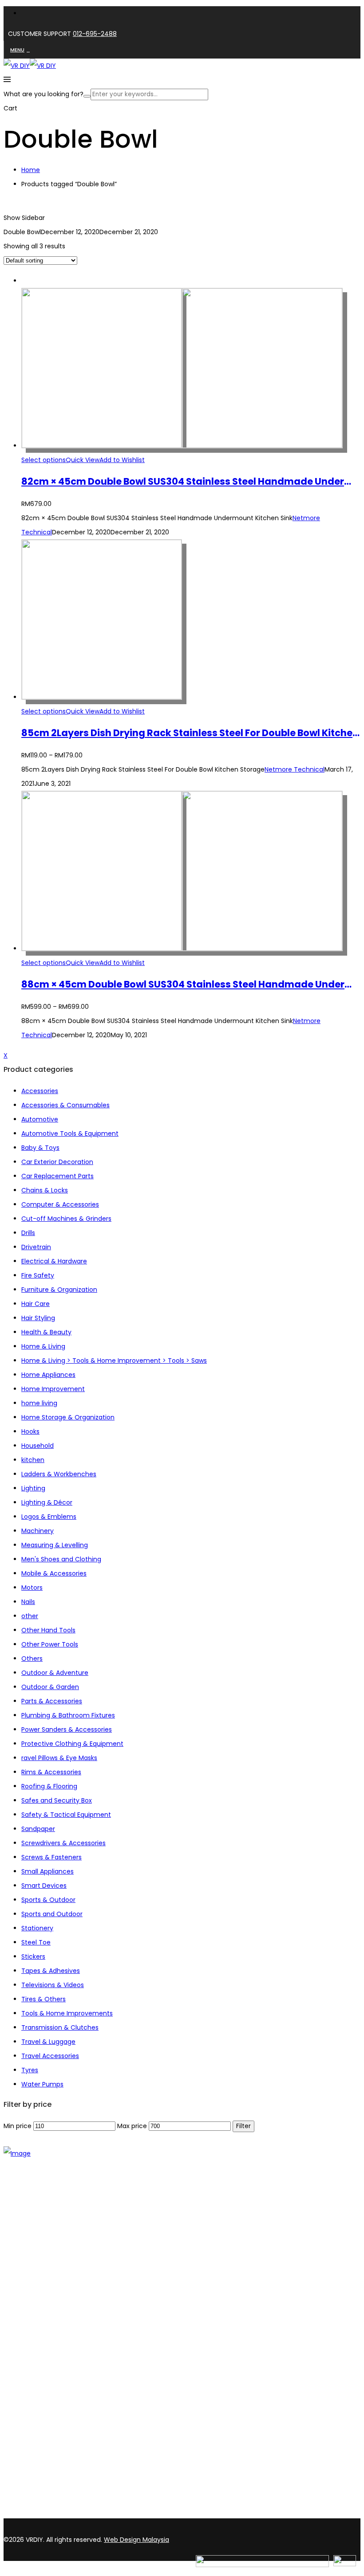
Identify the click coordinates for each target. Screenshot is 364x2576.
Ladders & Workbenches (59, 1474)
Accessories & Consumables (65, 1105)
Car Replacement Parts (57, 1176)
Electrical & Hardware (54, 1261)
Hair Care (36, 1304)
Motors (32, 1588)
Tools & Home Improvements (67, 2013)
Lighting (33, 1488)
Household (38, 1446)
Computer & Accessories (60, 1204)
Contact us (39, 2254)
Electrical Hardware (51, 2309)
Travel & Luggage (48, 2042)
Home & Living (43, 1346)
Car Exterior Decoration (57, 1162)
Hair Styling (38, 1318)
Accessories (40, 1091)
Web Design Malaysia (136, 2540)
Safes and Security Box (57, 1800)
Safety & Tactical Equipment (66, 1815)
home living (39, 1403)
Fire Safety (38, 1275)
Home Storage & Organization (68, 1417)
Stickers (33, 1957)
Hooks (30, 1431)
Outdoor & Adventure (55, 1673)
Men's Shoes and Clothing (61, 1559)
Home (31, 170)
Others (32, 1659)
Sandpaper (38, 1829)
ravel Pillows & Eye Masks (59, 1758)
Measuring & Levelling (55, 1545)
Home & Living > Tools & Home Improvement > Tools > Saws (114, 1361)
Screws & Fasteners (51, 1857)
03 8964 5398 (27, 2498)
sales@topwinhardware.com (120, 2513)
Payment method (49, 2365)
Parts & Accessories (52, 1701)
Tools (30, 2286)
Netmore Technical (295, 769)
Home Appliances (48, 1375)
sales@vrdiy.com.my (37, 2513)
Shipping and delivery (54, 2354)
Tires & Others (44, 1999)
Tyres (30, 2070)
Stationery (37, 1928)
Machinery (38, 1531)
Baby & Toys (40, 1148)
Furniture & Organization (59, 1290)
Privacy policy (42, 2377)
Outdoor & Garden (50, 1687)
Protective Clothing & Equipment (72, 1744)
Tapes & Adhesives (51, 1971)
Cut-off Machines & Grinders (66, 1219)
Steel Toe (36, 1942)
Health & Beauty (46, 1332)
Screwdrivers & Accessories (63, 1843)
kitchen (33, 1460)
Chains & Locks (45, 1190)
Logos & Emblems (49, 1517)
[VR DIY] (17, 66)
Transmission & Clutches (60, 2027)
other (30, 1616)
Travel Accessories (50, 2056)
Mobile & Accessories (54, 1573)
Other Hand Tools (48, 1630)
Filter (243, 2126)
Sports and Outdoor (52, 1914)
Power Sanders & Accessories (67, 1729)
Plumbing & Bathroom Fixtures (68, 1715)
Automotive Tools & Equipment (70, 1133)
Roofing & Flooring (49, 1786)
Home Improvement (53, 1389)
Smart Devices (44, 1886)
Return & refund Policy (56, 2388)
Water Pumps (42, 2084)
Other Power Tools (50, 1644)
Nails (28, 1602)
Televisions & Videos (53, 1985)
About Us (35, 2231)
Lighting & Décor (47, 1502)
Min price (18, 2126)
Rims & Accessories (51, 1772)
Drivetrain (36, 1247)
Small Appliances (47, 1871)
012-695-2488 (95, 34)
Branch (32, 2242)
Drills (28, 1233)
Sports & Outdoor (48, 1900)
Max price (132, 2126)
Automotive (40, 1119)
